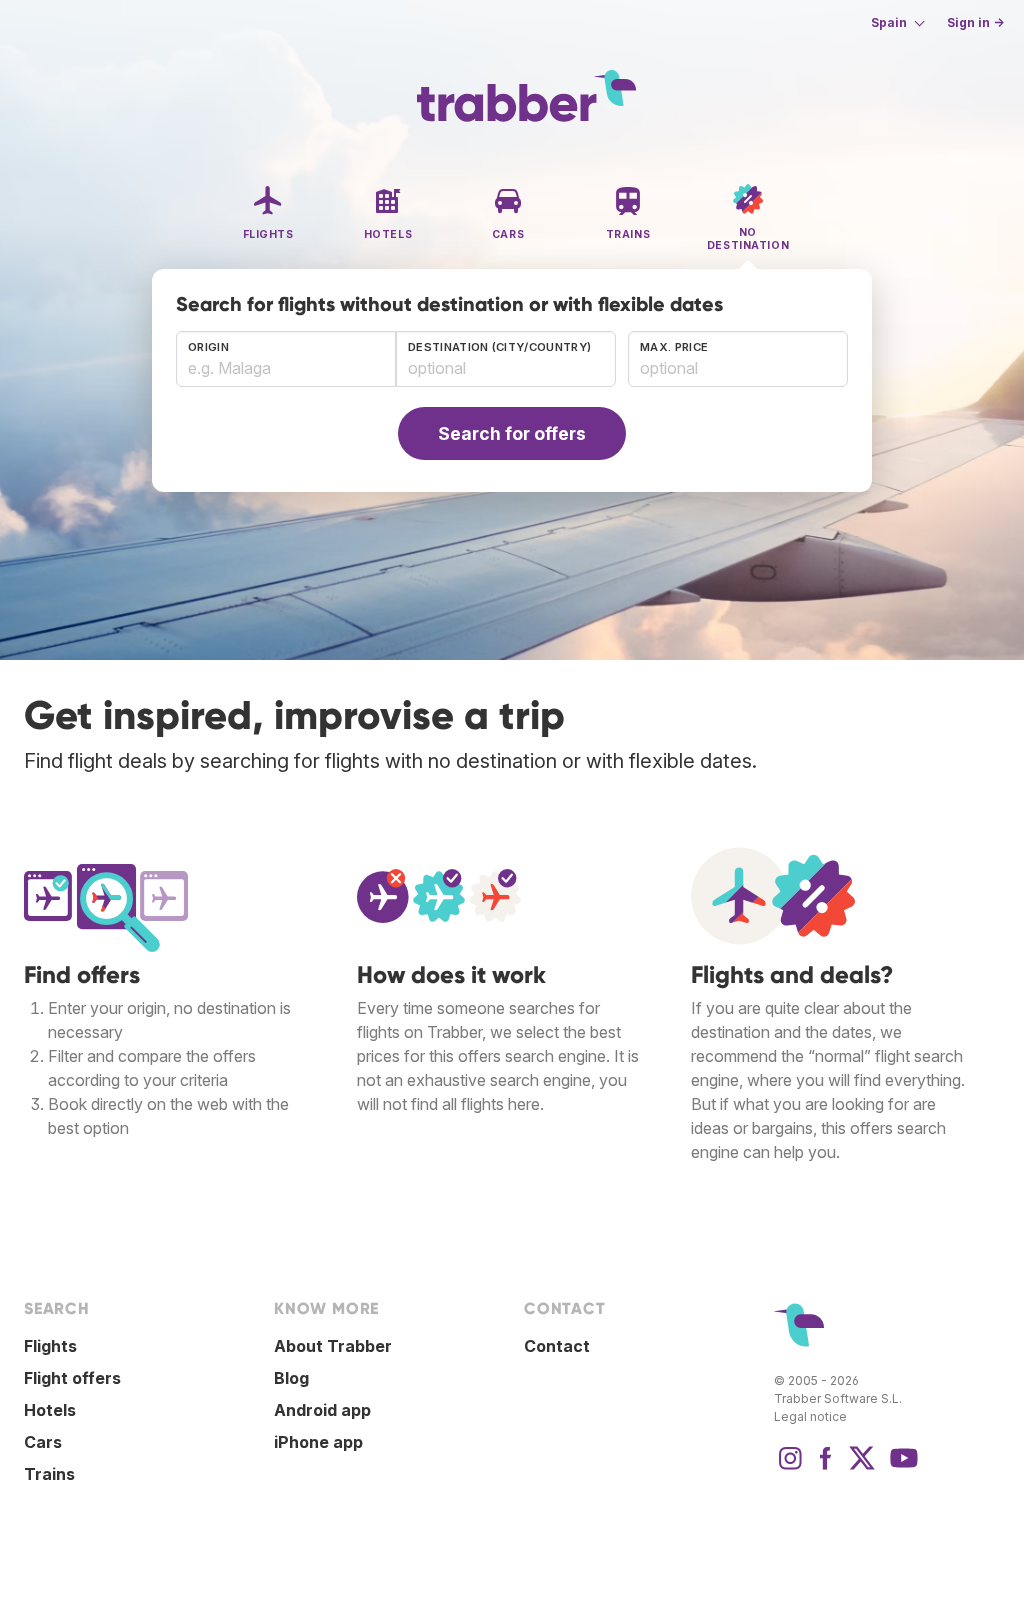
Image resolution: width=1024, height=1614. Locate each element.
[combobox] (286, 359)
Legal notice (810, 1416)
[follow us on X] (862, 1468)
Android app (322, 1410)
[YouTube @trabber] (901, 1468)
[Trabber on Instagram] (790, 1468)
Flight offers (72, 1378)
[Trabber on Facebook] (826, 1468)
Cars (43, 1442)
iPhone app (318, 1442)
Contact (557, 1346)
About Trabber (333, 1346)
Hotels (50, 1410)
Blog (291, 1378)
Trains (49, 1474)
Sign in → (975, 22)
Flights (50, 1346)
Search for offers (512, 433)
